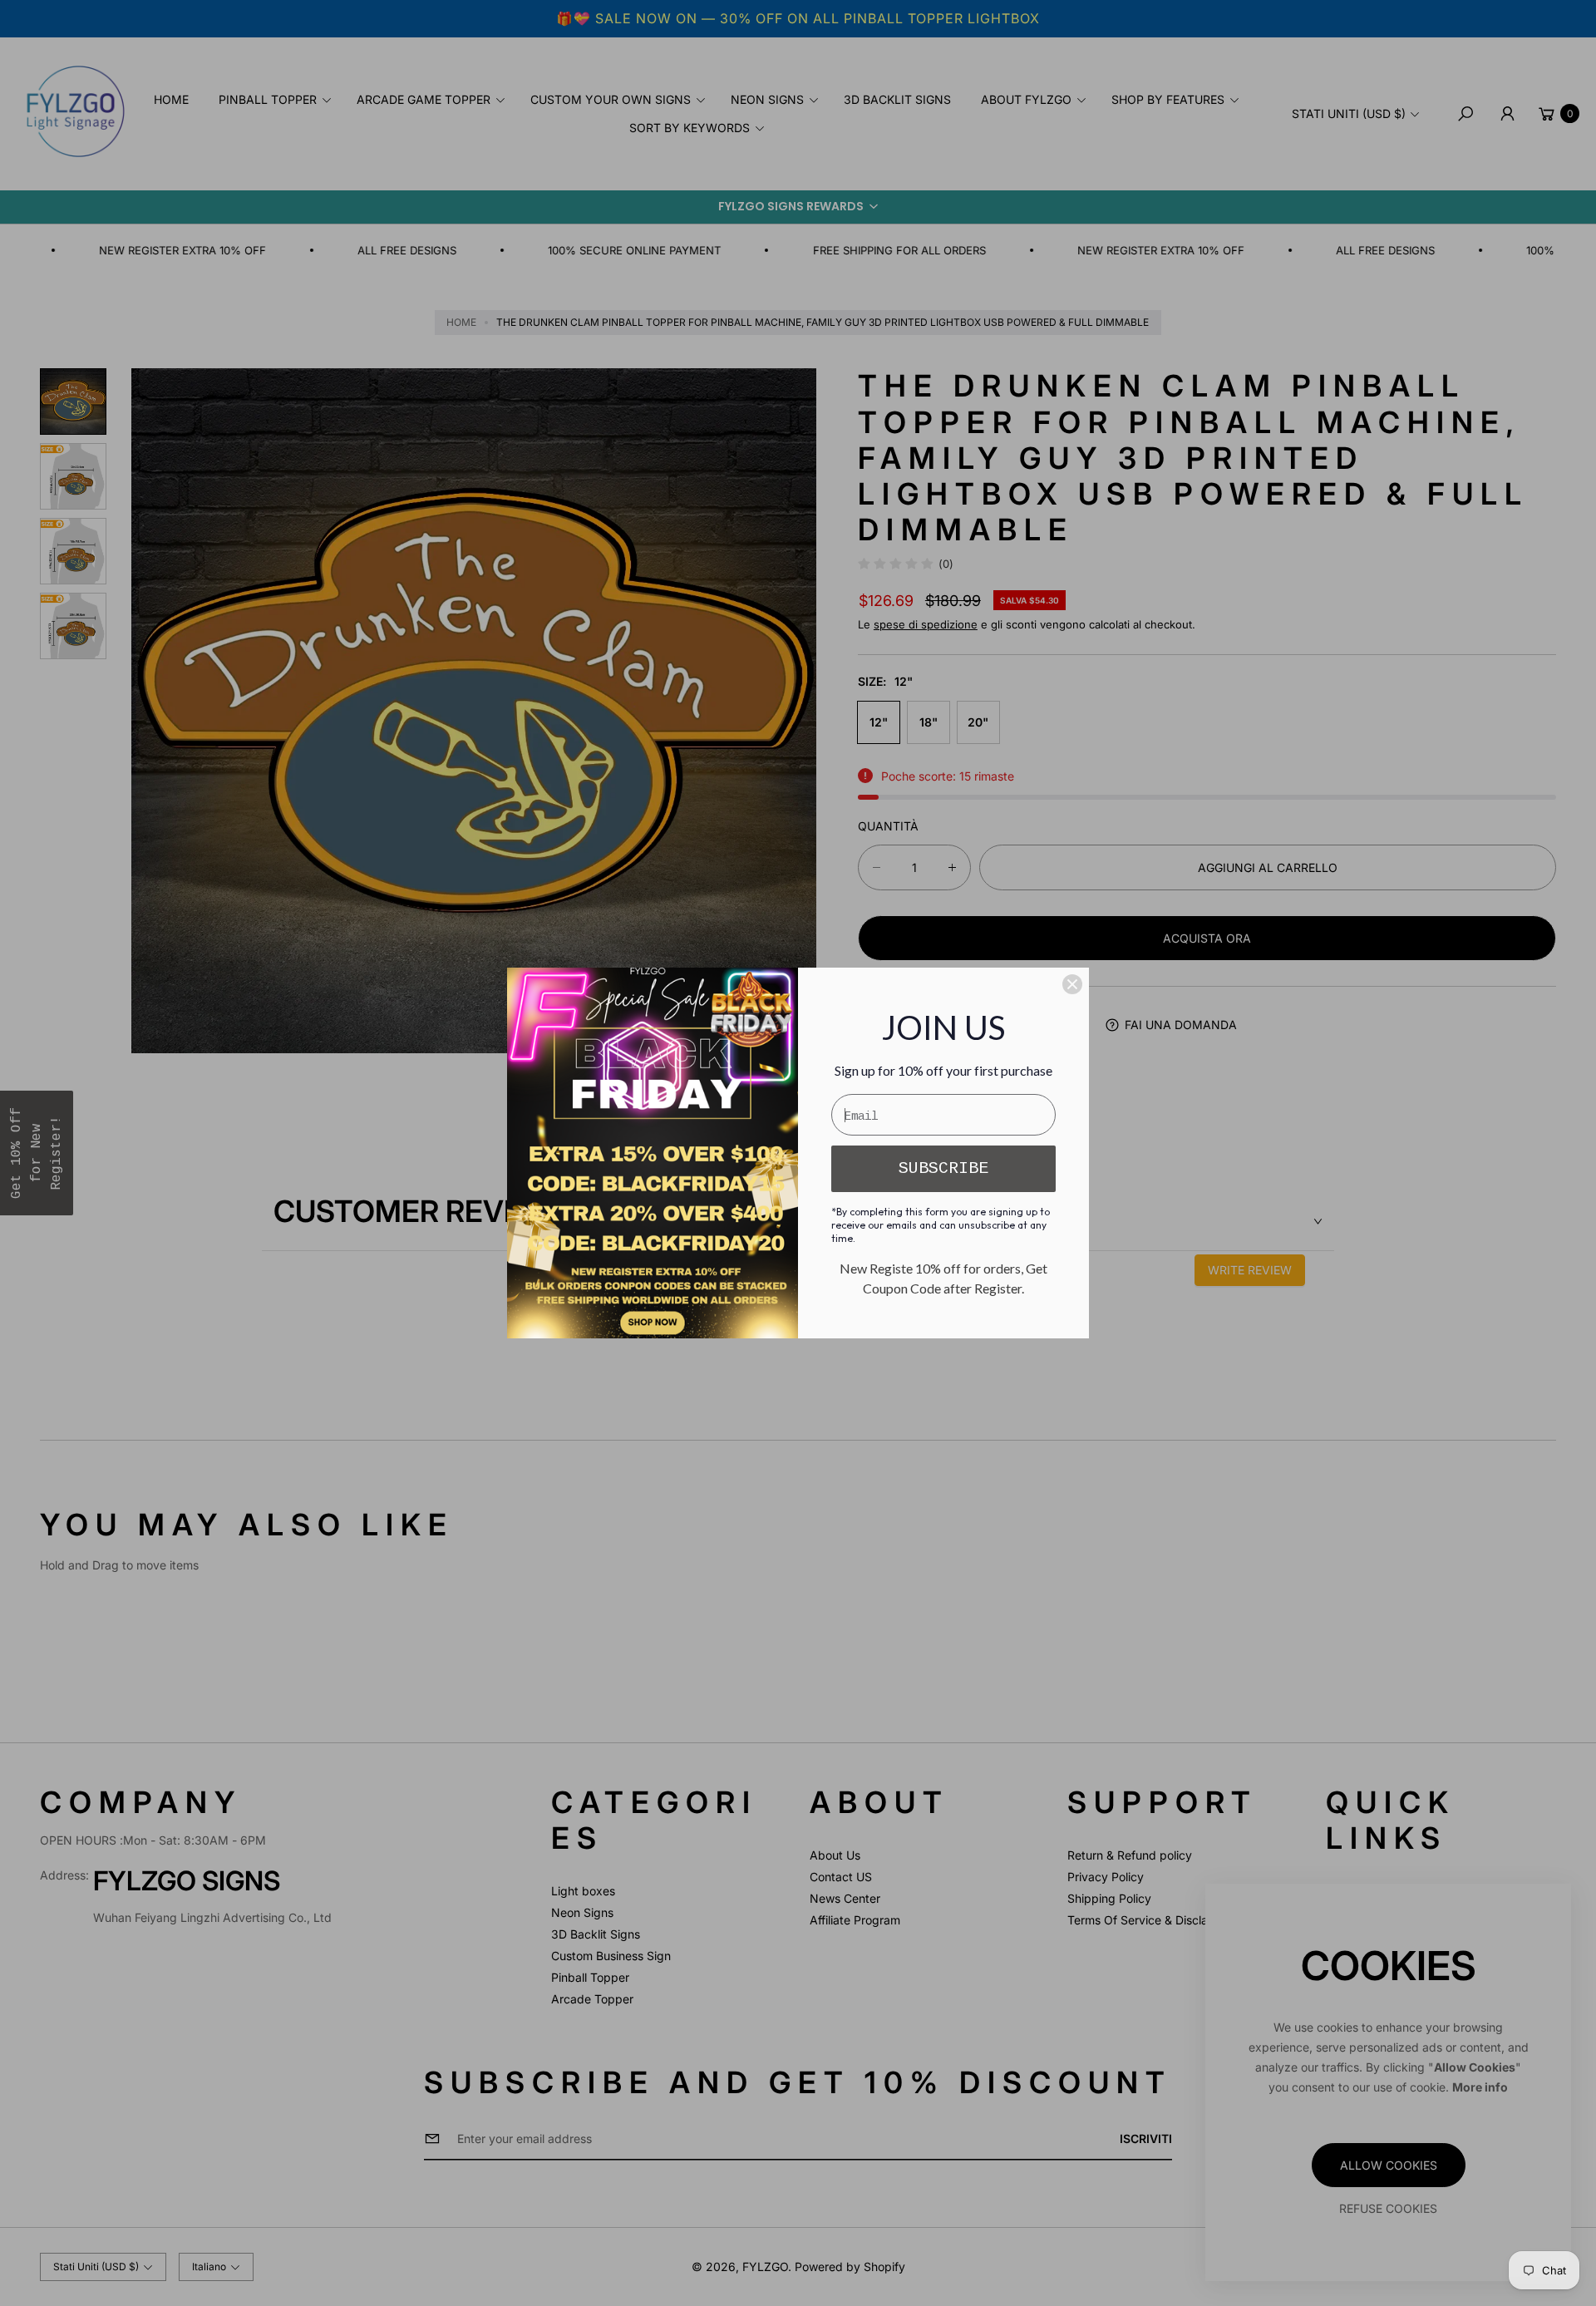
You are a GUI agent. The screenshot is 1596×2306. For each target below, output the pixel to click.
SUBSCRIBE (943, 1168)
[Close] (1072, 984)
